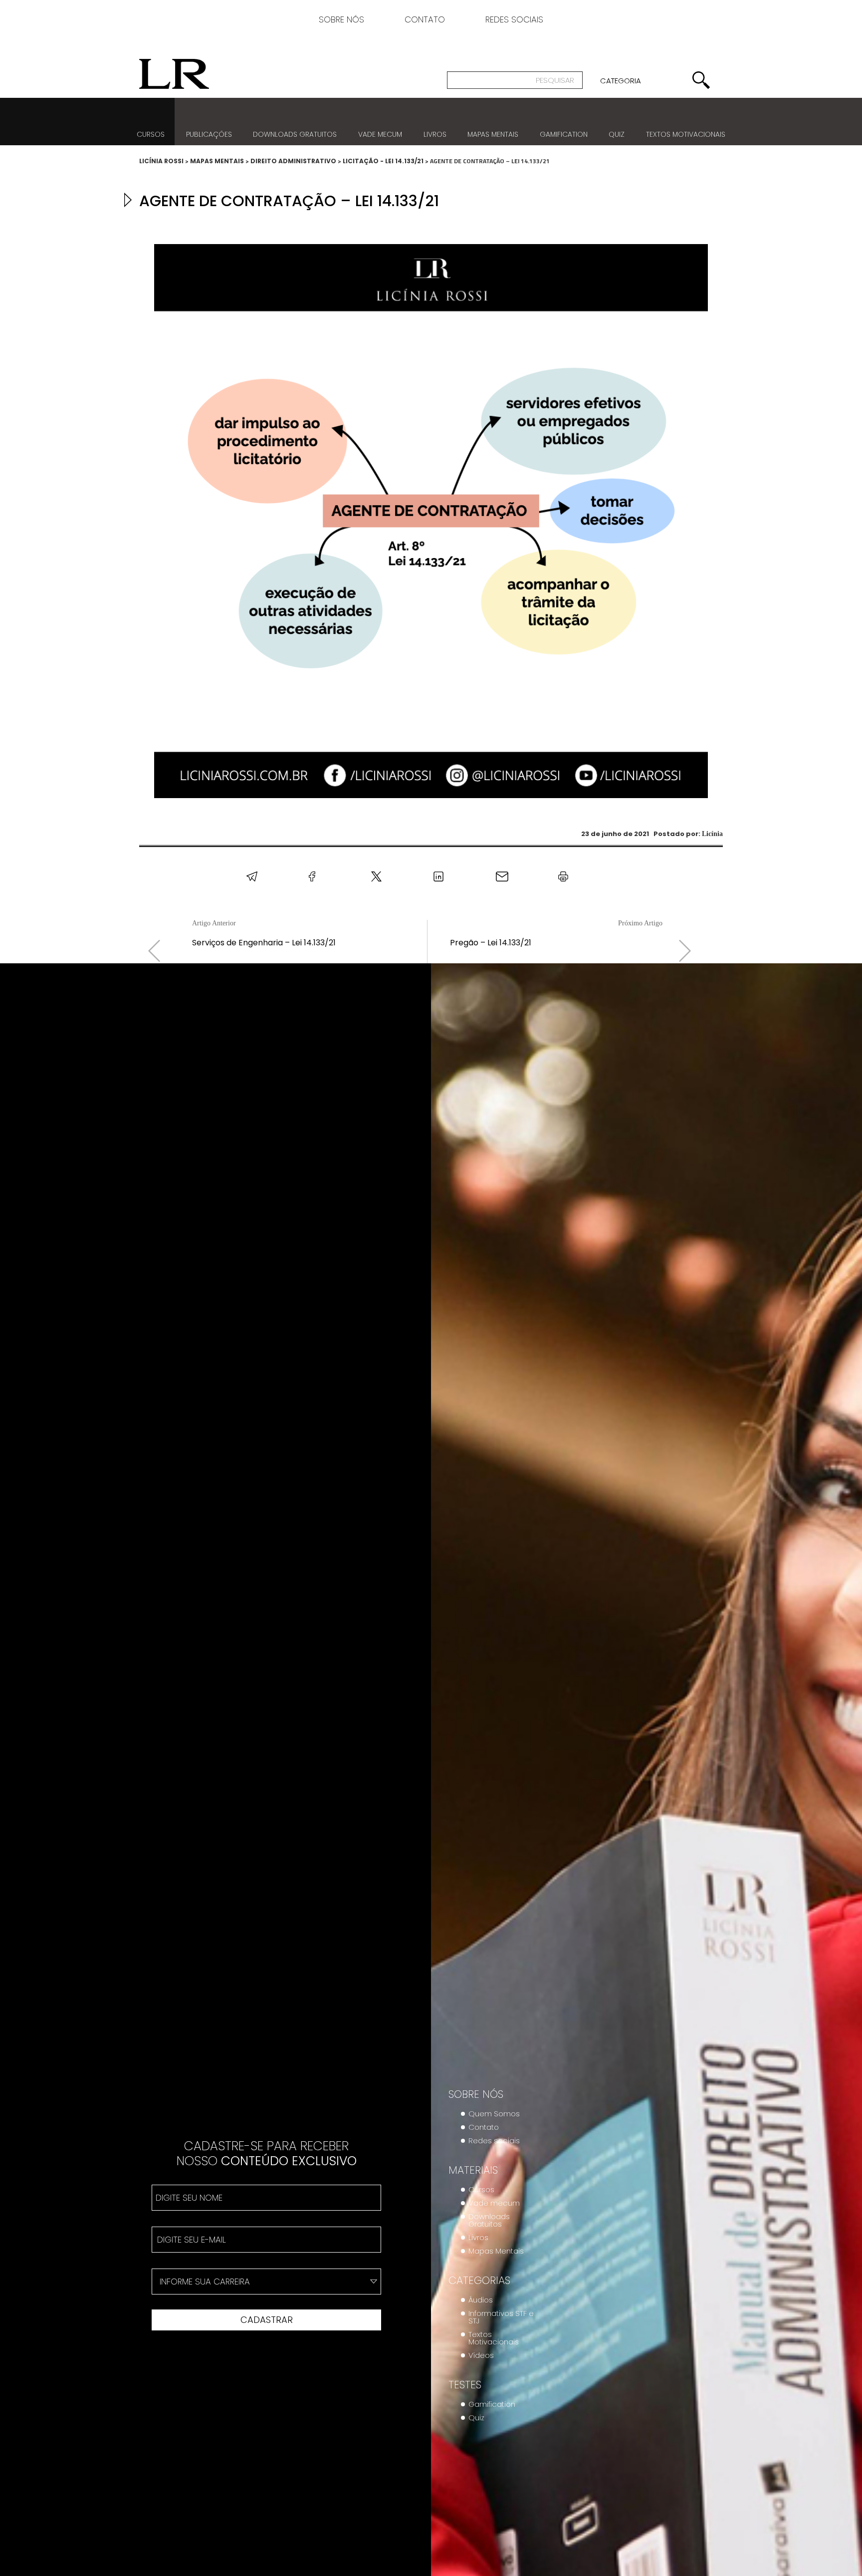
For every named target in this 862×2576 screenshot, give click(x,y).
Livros (435, 134)
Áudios (481, 2300)
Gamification (564, 134)
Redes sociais (514, 21)
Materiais (473, 2170)
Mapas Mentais (493, 134)
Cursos (151, 134)
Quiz (617, 134)
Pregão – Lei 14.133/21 (491, 943)
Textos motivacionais (686, 134)
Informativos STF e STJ (501, 2317)
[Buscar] (701, 80)
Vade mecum (380, 134)
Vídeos (481, 2355)
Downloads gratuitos (295, 134)
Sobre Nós (476, 2094)
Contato (425, 21)
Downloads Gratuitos (489, 2220)
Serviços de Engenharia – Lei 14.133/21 (264, 943)
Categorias (479, 2281)
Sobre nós (341, 21)
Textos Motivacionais (494, 2338)
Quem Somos (494, 2114)
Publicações (209, 134)
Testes (465, 2385)
